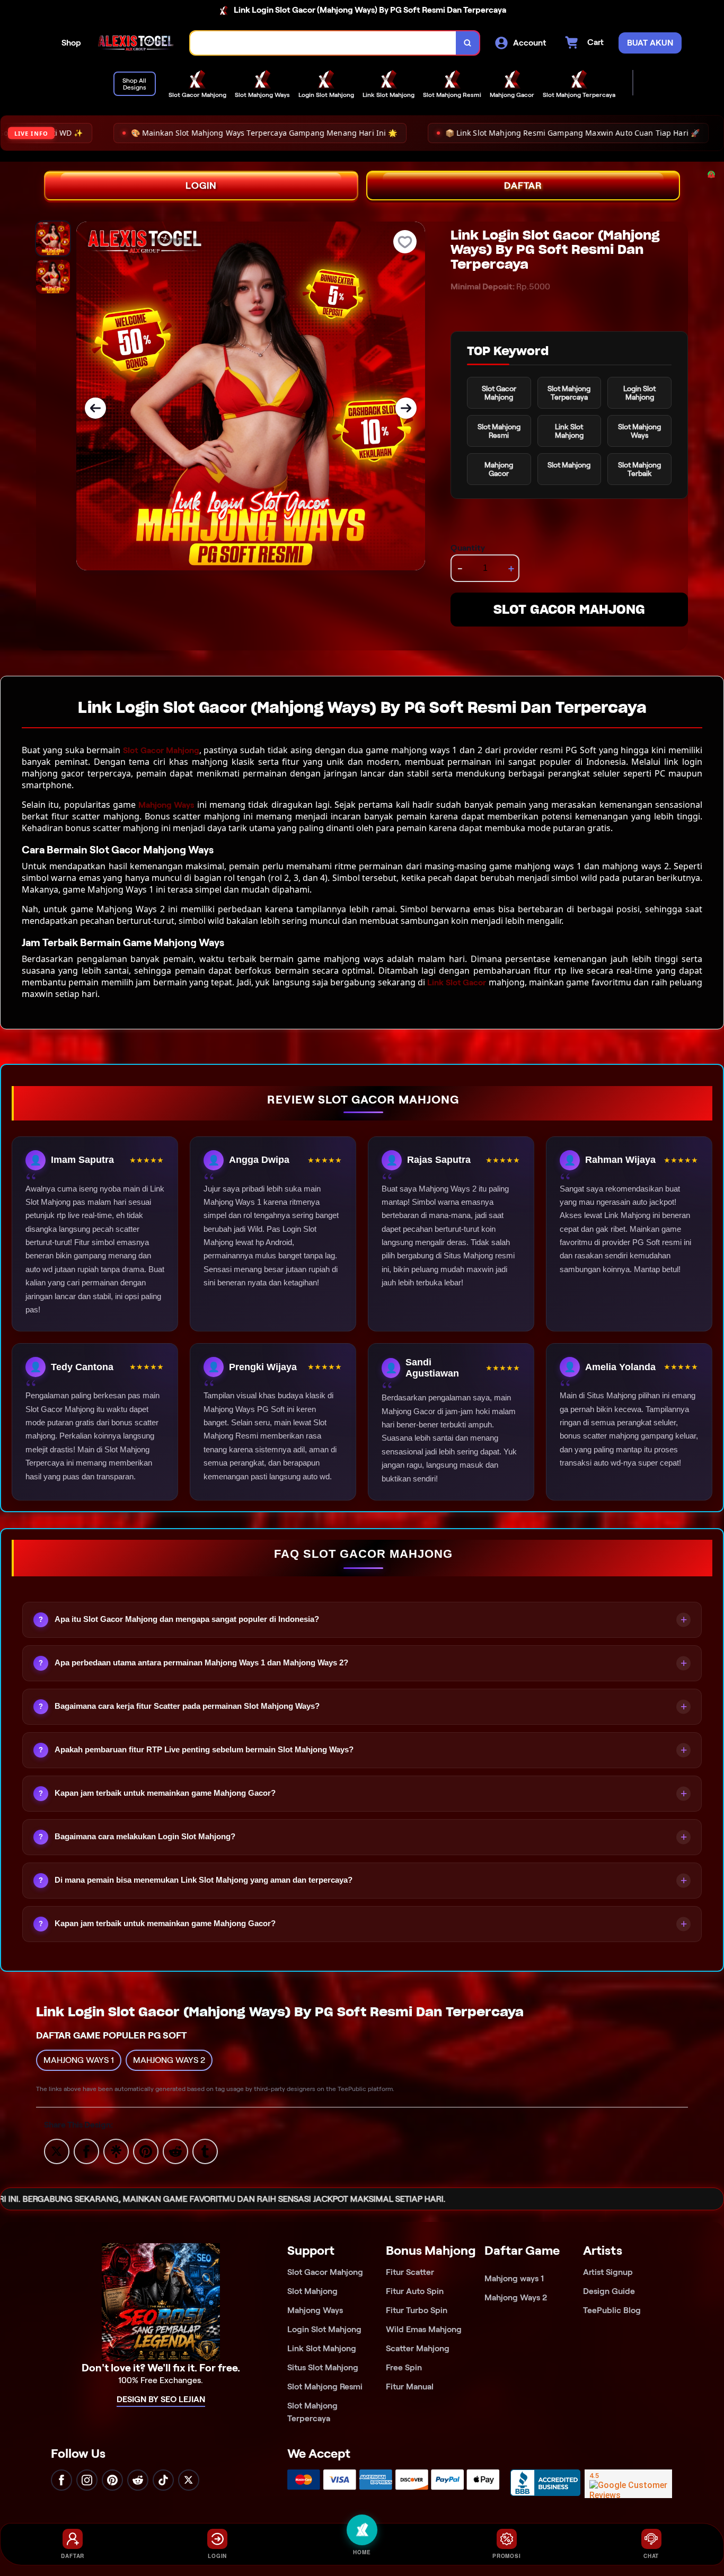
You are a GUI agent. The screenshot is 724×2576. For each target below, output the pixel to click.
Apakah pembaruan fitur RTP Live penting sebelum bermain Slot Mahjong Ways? (204, 1749)
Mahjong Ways (166, 805)
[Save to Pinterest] (146, 2151)
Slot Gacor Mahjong (161, 750)
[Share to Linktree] (116, 2151)
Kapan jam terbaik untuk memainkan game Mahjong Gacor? (165, 1793)
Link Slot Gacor (457, 982)
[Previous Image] (95, 408)
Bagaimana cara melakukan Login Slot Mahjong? (145, 1836)
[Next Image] (406, 408)
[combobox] (323, 43)
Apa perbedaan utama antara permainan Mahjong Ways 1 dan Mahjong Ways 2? (201, 1662)
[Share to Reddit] (175, 2151)
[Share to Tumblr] (205, 2151)
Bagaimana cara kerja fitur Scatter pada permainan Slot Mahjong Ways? (187, 1706)
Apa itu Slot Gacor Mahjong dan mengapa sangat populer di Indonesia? (187, 1619)
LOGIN (201, 186)
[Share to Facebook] (86, 2151)
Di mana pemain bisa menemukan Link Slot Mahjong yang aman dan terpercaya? (204, 1880)
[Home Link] (136, 43)
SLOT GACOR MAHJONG (569, 609)
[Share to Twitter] (57, 2151)
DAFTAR (523, 186)
